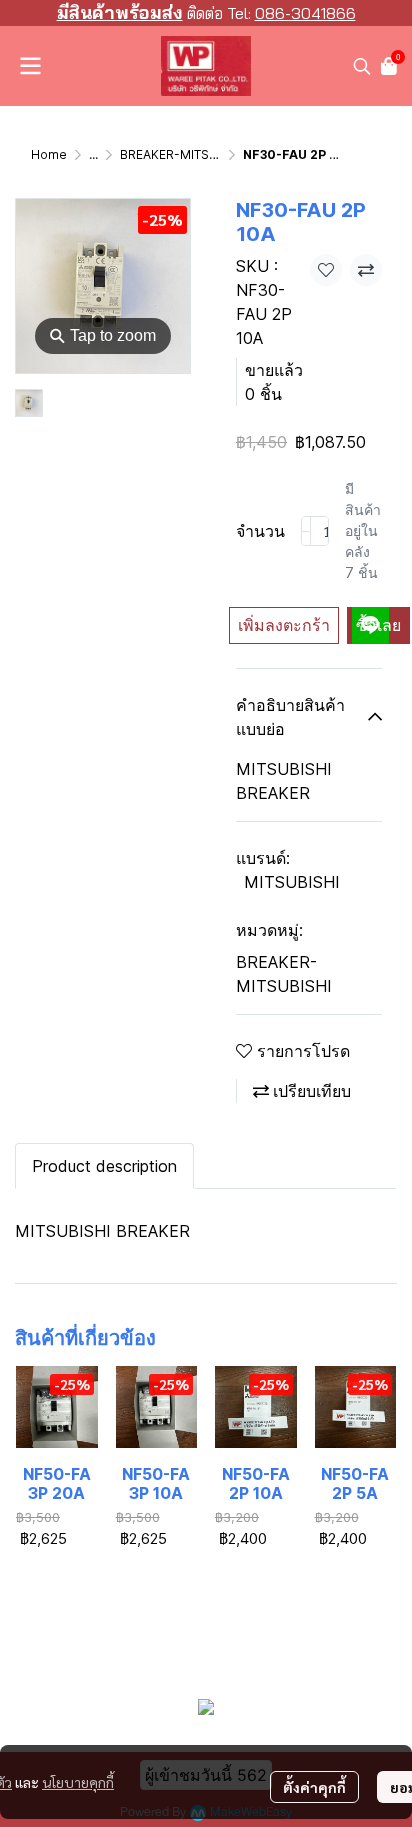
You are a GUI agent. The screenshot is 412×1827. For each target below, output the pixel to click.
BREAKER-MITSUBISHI (184, 154)
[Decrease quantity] (306, 531)
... (93, 154)
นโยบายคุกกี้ (78, 1782)
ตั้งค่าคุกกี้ (314, 1787)
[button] (362, 66)
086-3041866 (305, 13)
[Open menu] (30, 66)
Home (49, 154)
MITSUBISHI (292, 882)
